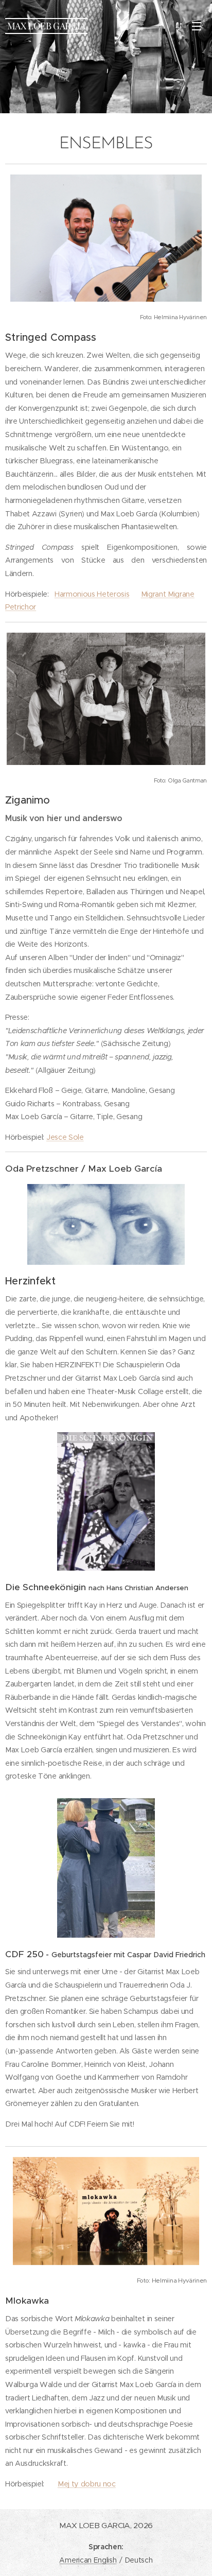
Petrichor (21, 607)
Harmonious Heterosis (92, 594)
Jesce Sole (65, 1137)
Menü (197, 26)
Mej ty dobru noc (87, 2484)
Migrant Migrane (168, 594)
